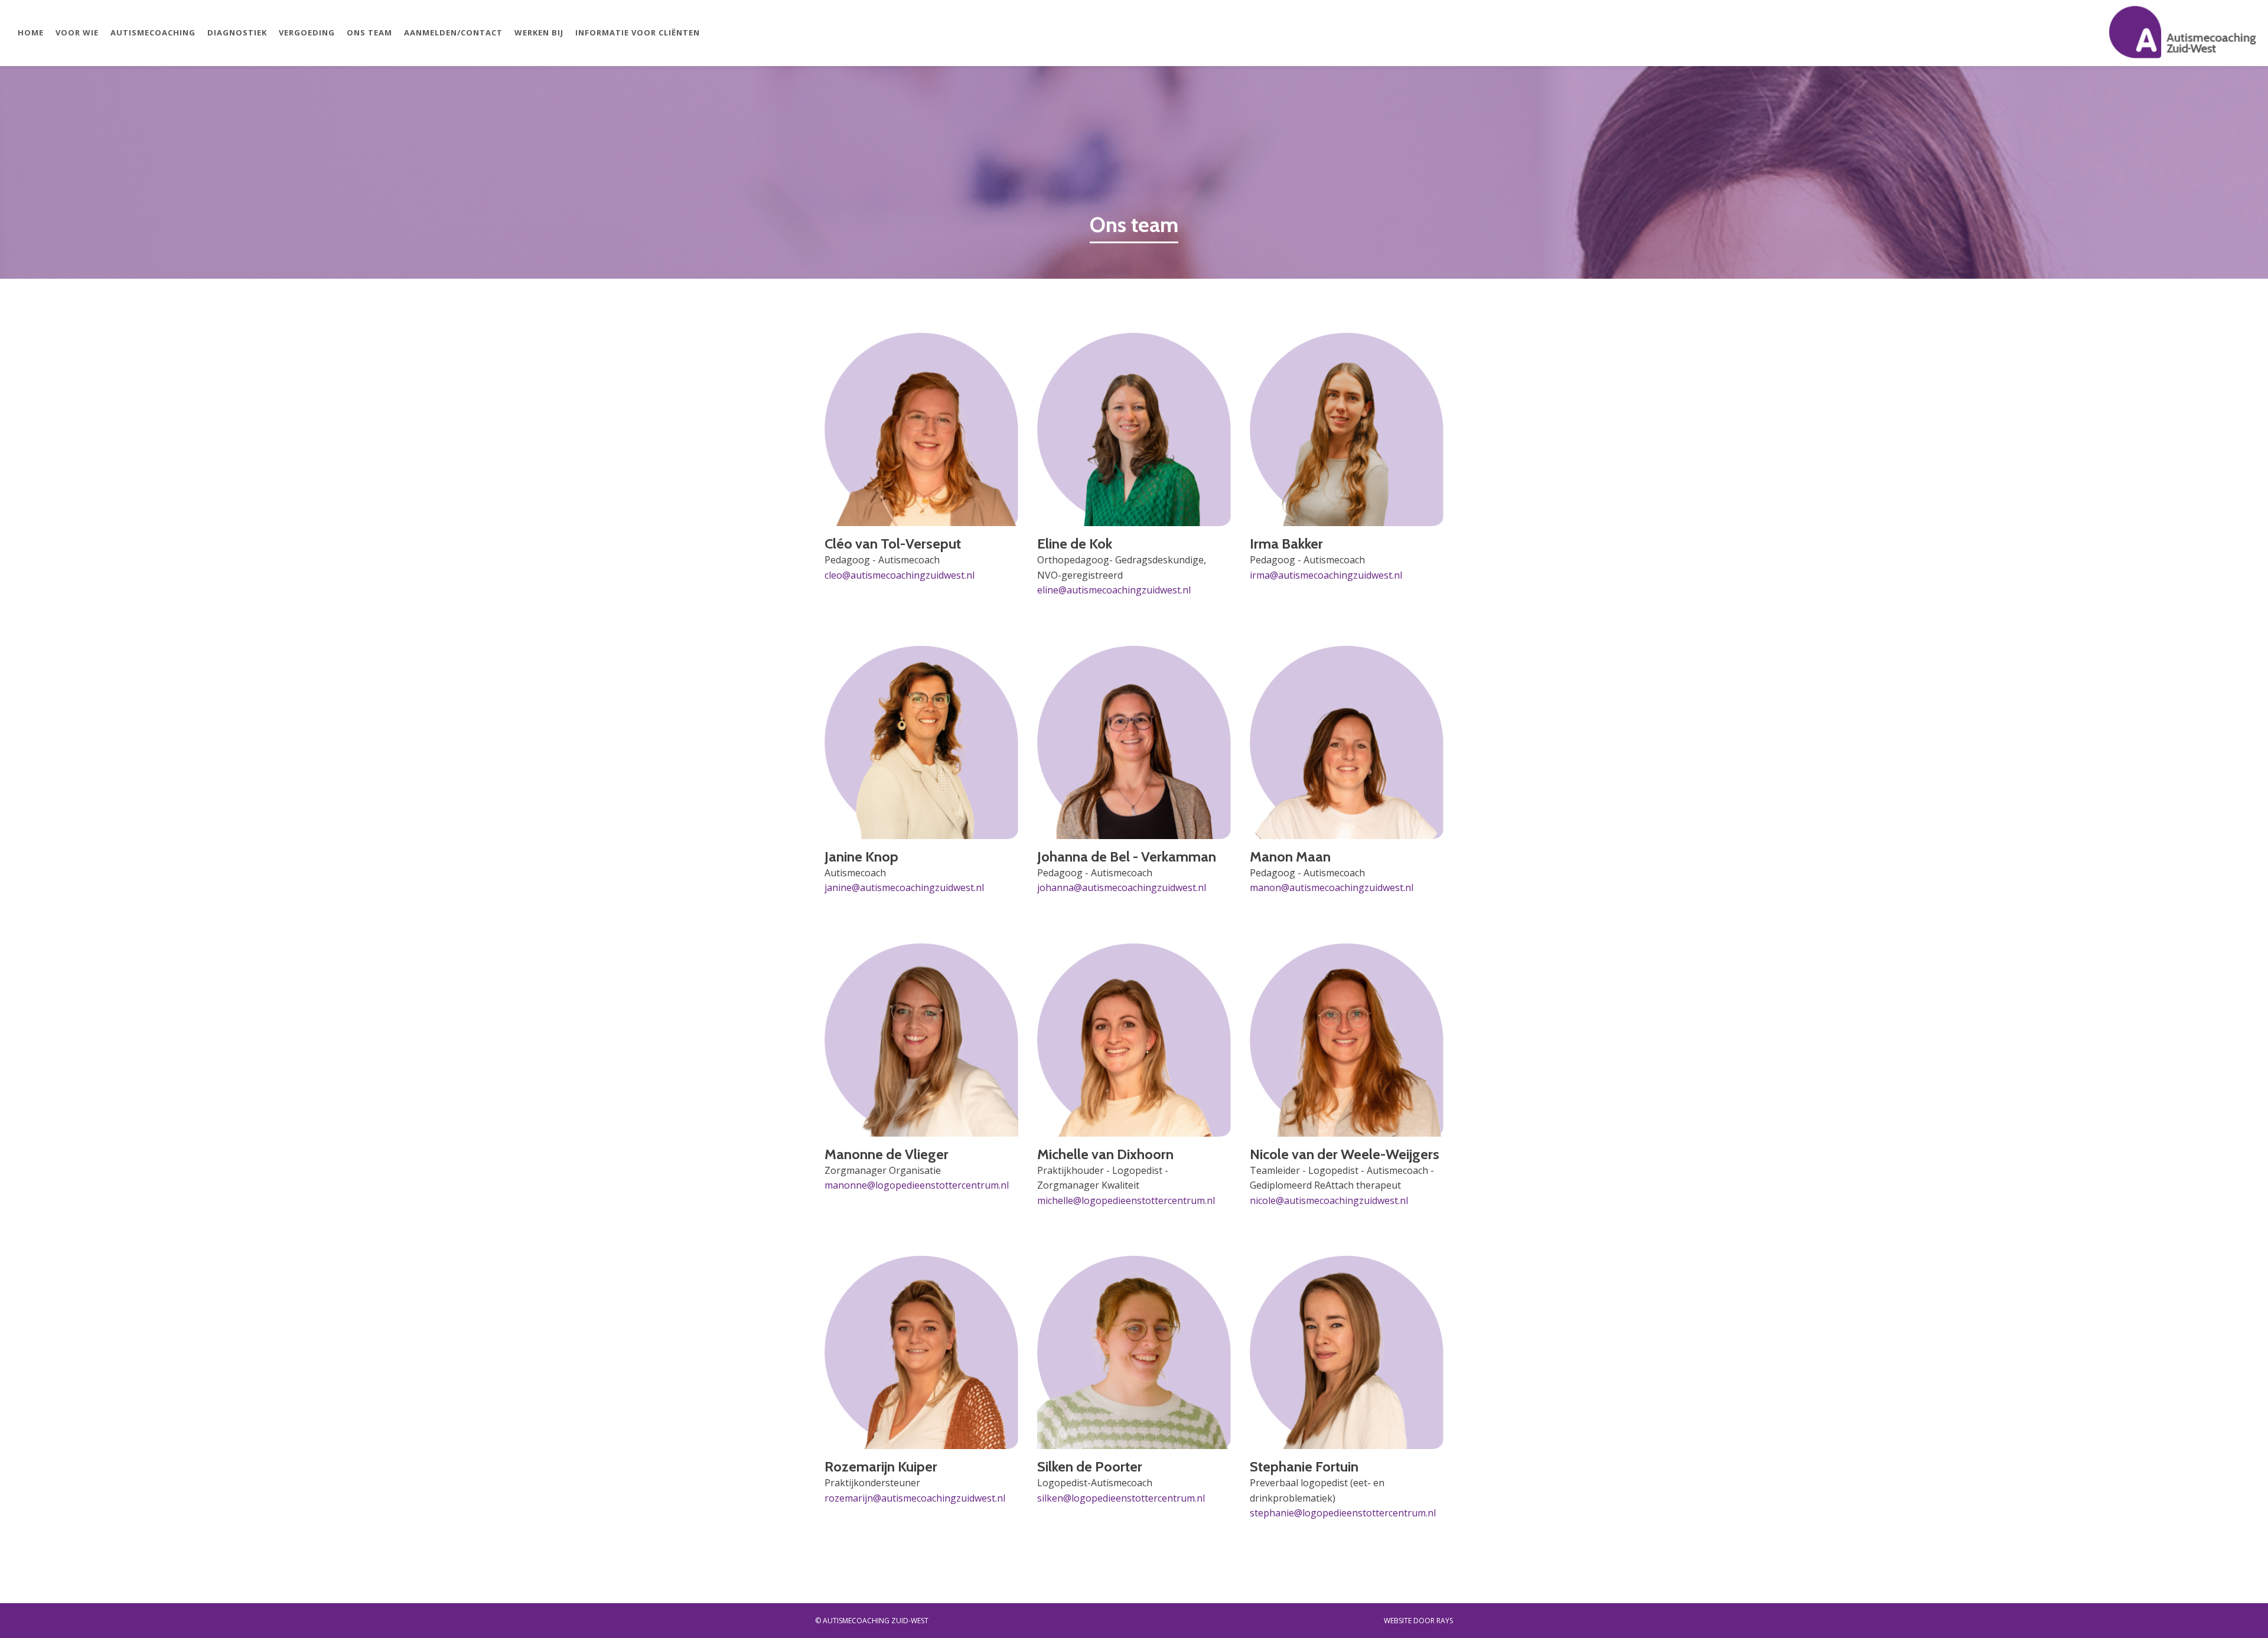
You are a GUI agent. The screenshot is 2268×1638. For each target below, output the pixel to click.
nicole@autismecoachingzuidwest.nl (1329, 1200)
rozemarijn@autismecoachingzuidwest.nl (915, 1498)
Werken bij (539, 32)
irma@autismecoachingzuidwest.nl (1326, 575)
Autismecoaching (153, 32)
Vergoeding (307, 32)
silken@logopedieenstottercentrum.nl (1121, 1498)
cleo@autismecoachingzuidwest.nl (900, 575)
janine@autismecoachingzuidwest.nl (904, 887)
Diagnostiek (237, 32)
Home (31, 32)
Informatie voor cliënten (638, 32)
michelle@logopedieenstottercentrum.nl (1126, 1200)
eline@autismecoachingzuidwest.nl (1114, 590)
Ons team (369, 32)
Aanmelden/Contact (453, 32)
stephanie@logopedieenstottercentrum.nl (1343, 1513)
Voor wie (77, 32)
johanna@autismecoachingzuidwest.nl (1122, 887)
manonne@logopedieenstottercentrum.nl (917, 1185)
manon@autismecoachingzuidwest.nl (1332, 887)
